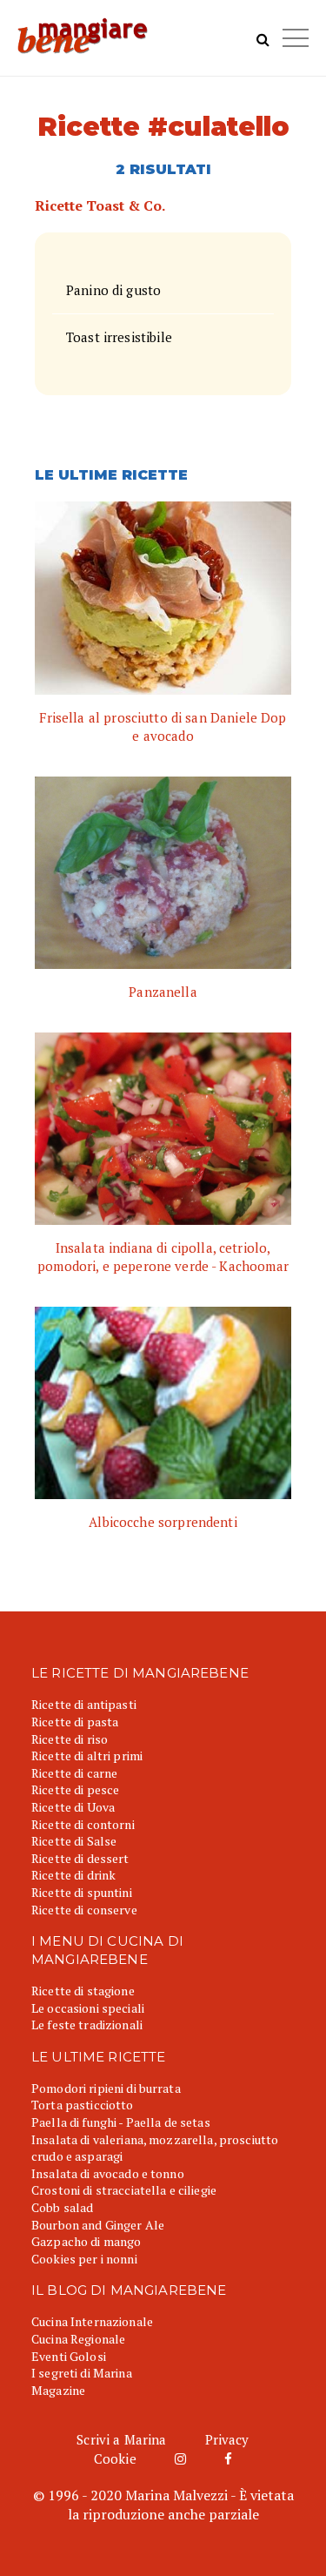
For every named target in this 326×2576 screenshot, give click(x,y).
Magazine (58, 2390)
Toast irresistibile (119, 337)
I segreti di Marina (82, 2373)
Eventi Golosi (69, 2356)
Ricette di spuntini (82, 1892)
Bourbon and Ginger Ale (98, 2225)
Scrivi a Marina (121, 2439)
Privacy (227, 2439)
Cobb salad (62, 2207)
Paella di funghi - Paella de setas (121, 2122)
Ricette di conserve (84, 1910)
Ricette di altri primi (87, 1755)
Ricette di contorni (83, 1824)
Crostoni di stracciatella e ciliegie (124, 2190)
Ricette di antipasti (84, 1704)
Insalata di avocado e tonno (108, 2173)
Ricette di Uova (73, 1807)
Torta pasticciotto (83, 2105)
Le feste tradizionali (87, 2024)
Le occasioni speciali (88, 2008)
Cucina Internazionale (92, 2321)
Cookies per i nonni (84, 2259)
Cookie (115, 2458)
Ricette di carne (74, 1773)
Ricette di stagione (83, 1991)
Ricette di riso (70, 1739)
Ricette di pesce (75, 1789)
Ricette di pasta (75, 1722)
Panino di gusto (113, 290)
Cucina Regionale (78, 2339)
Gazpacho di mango (86, 2241)
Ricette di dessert (80, 1858)
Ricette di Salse (74, 1841)
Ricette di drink (73, 1875)
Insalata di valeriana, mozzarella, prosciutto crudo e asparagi (155, 2148)
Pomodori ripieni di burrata (106, 2088)
